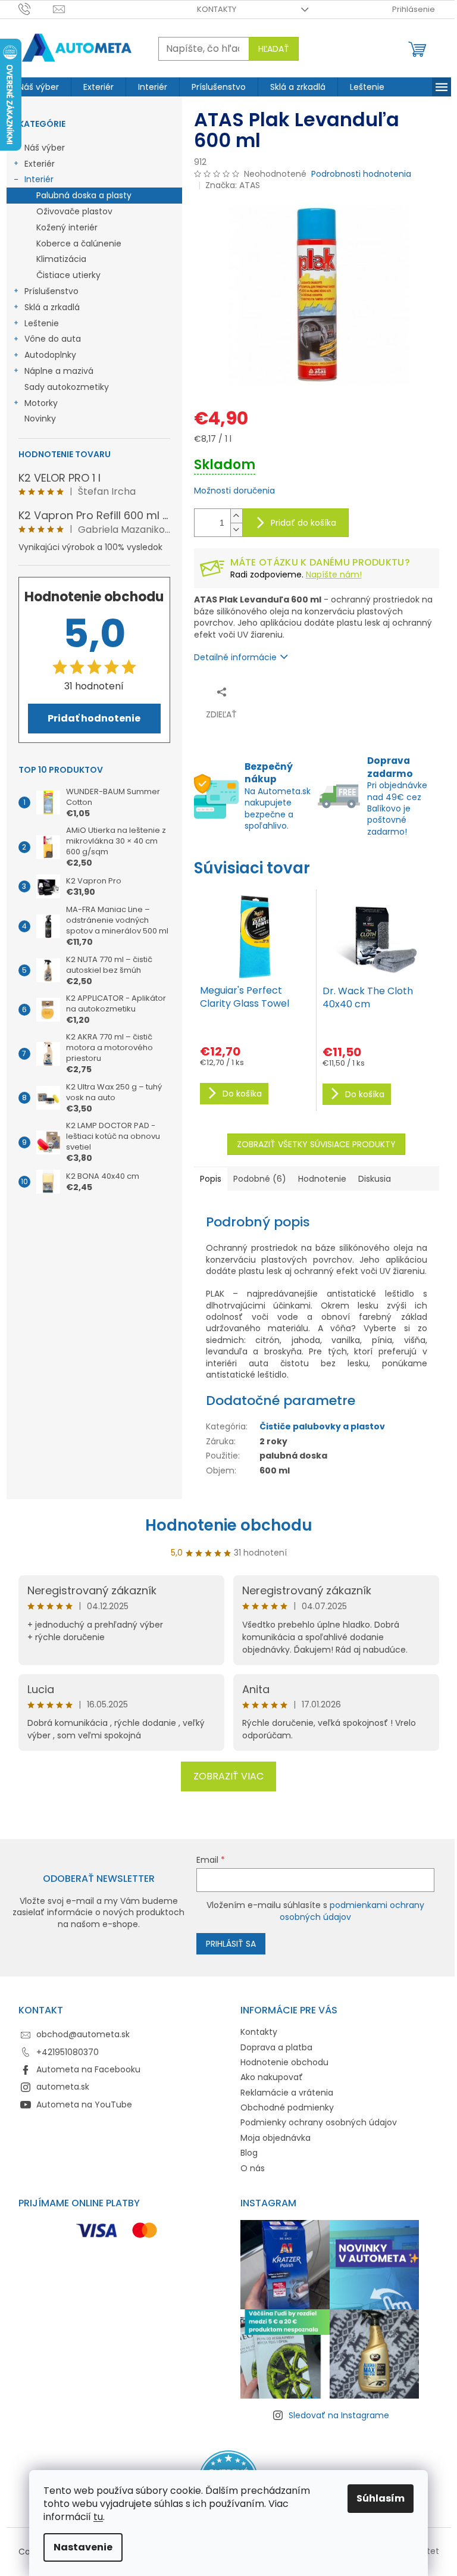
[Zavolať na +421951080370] (36, 9)
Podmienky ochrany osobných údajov (319, 2122)
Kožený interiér (67, 227)
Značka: (233, 185)
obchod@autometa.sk (83, 2034)
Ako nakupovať (272, 2077)
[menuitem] (39, 87)
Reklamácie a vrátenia (287, 2093)
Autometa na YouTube (84, 2104)
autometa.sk (63, 2087)
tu (98, 2517)
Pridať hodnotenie (94, 718)
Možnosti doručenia (234, 491)
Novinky (40, 419)
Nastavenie (83, 2547)
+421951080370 (68, 2052)
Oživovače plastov (74, 211)
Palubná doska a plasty (84, 195)
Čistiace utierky (68, 275)
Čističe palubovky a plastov (322, 1426)
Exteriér (40, 164)
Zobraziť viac (228, 1776)
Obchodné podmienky (287, 2107)
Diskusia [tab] (375, 1179)
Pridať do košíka (303, 523)
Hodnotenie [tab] (322, 1179)
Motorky (41, 403)
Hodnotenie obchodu (229, 1525)
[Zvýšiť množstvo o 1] (236, 516)
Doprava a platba (276, 2047)
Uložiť (275, 691)
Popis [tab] (211, 1179)
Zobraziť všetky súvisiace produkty (316, 1144)
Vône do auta (53, 339)
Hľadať (274, 49)
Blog (249, 2153)
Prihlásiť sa (231, 1944)
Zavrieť (310, 691)
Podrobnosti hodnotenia (361, 174)
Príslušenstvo (51, 291)
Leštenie (42, 323)
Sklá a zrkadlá (52, 307)
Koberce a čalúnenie (79, 243)
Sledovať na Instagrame (339, 2415)
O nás (253, 2168)
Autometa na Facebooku (88, 2069)
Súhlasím (381, 2498)
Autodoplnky (50, 355)
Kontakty (217, 9)
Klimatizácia (61, 259)
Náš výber (45, 148)
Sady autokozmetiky (67, 387)
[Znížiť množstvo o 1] (236, 530)
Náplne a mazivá (59, 371)
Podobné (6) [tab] (260, 1179)
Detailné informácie (235, 657)
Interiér (39, 179)
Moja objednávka (276, 2138)
